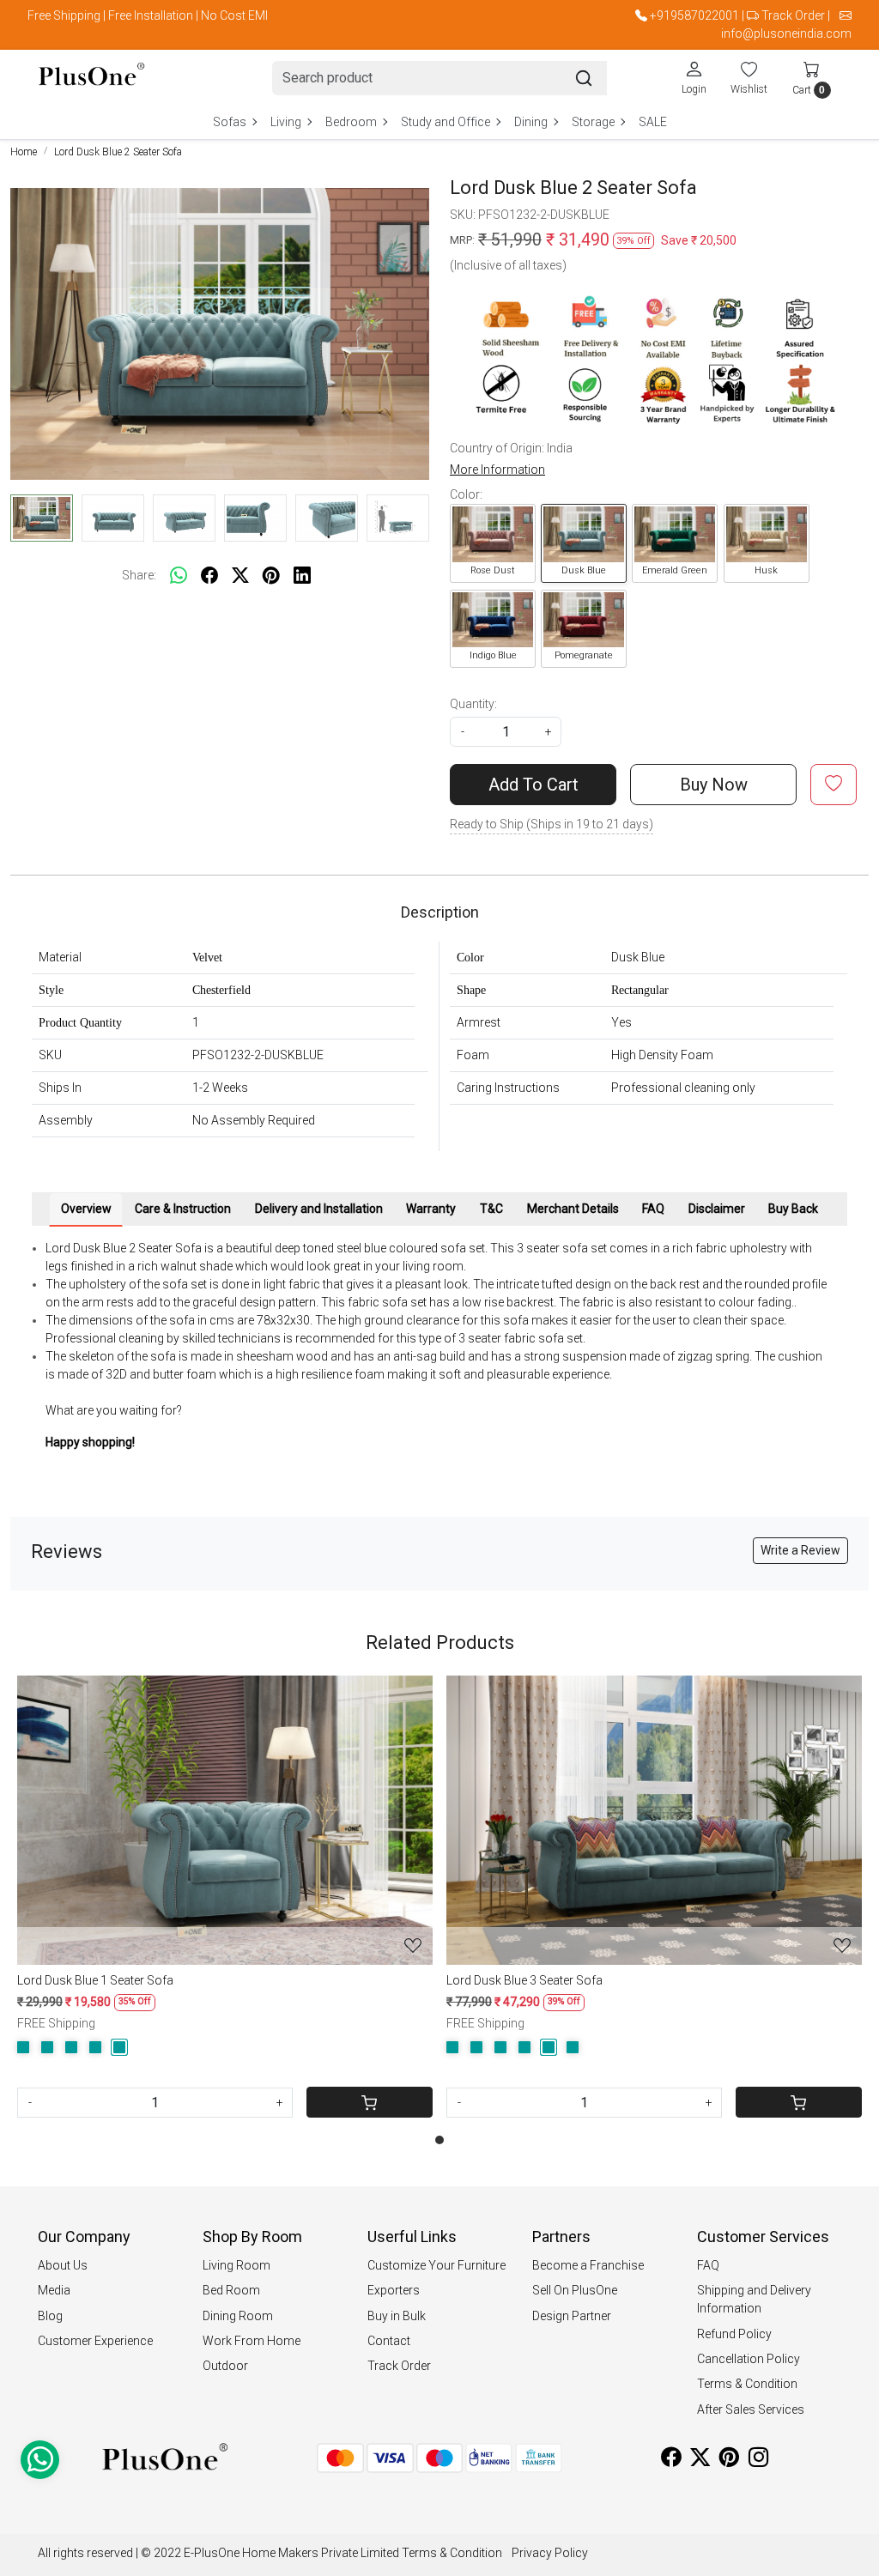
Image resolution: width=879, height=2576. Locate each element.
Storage (593, 122)
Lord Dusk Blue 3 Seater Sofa (524, 1980)
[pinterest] (271, 575)
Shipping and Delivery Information (754, 2299)
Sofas (230, 122)
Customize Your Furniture (436, 2265)
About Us (63, 2265)
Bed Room (231, 2290)
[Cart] (370, 2102)
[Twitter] (700, 2460)
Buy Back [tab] (793, 1209)
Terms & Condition (747, 2384)
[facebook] (209, 575)
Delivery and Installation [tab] (319, 1209)
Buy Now (714, 785)
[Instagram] (758, 2460)
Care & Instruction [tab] (183, 1209)
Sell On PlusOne (575, 2290)
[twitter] (240, 575)
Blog (50, 2316)
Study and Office (446, 122)
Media (54, 2290)
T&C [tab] (491, 1209)
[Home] (91, 78)
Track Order (793, 15)
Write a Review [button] (800, 1550)
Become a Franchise (588, 2265)
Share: (139, 575)
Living (286, 122)
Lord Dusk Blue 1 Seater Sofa (95, 1980)
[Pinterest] (729, 2460)
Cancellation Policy (749, 2359)
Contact (389, 2341)
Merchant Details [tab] (573, 1209)
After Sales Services (751, 2409)
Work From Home (252, 2341)
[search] (584, 78)
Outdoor (225, 2366)
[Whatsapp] (179, 575)
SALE (653, 122)
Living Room (236, 2265)
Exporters (394, 2290)
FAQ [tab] (653, 1209)
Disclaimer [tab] (717, 1209)
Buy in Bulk (397, 2316)
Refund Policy (734, 2334)
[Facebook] (671, 2460)
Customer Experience (95, 2341)
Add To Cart (533, 785)
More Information (497, 470)
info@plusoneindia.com (786, 33)
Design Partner (572, 2316)
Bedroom (351, 122)
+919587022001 (694, 15)
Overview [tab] (86, 1209)
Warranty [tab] (431, 1209)
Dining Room (238, 2316)
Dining (531, 122)
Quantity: (473, 704)
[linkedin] (302, 575)
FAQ (708, 2265)
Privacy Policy (550, 2553)
